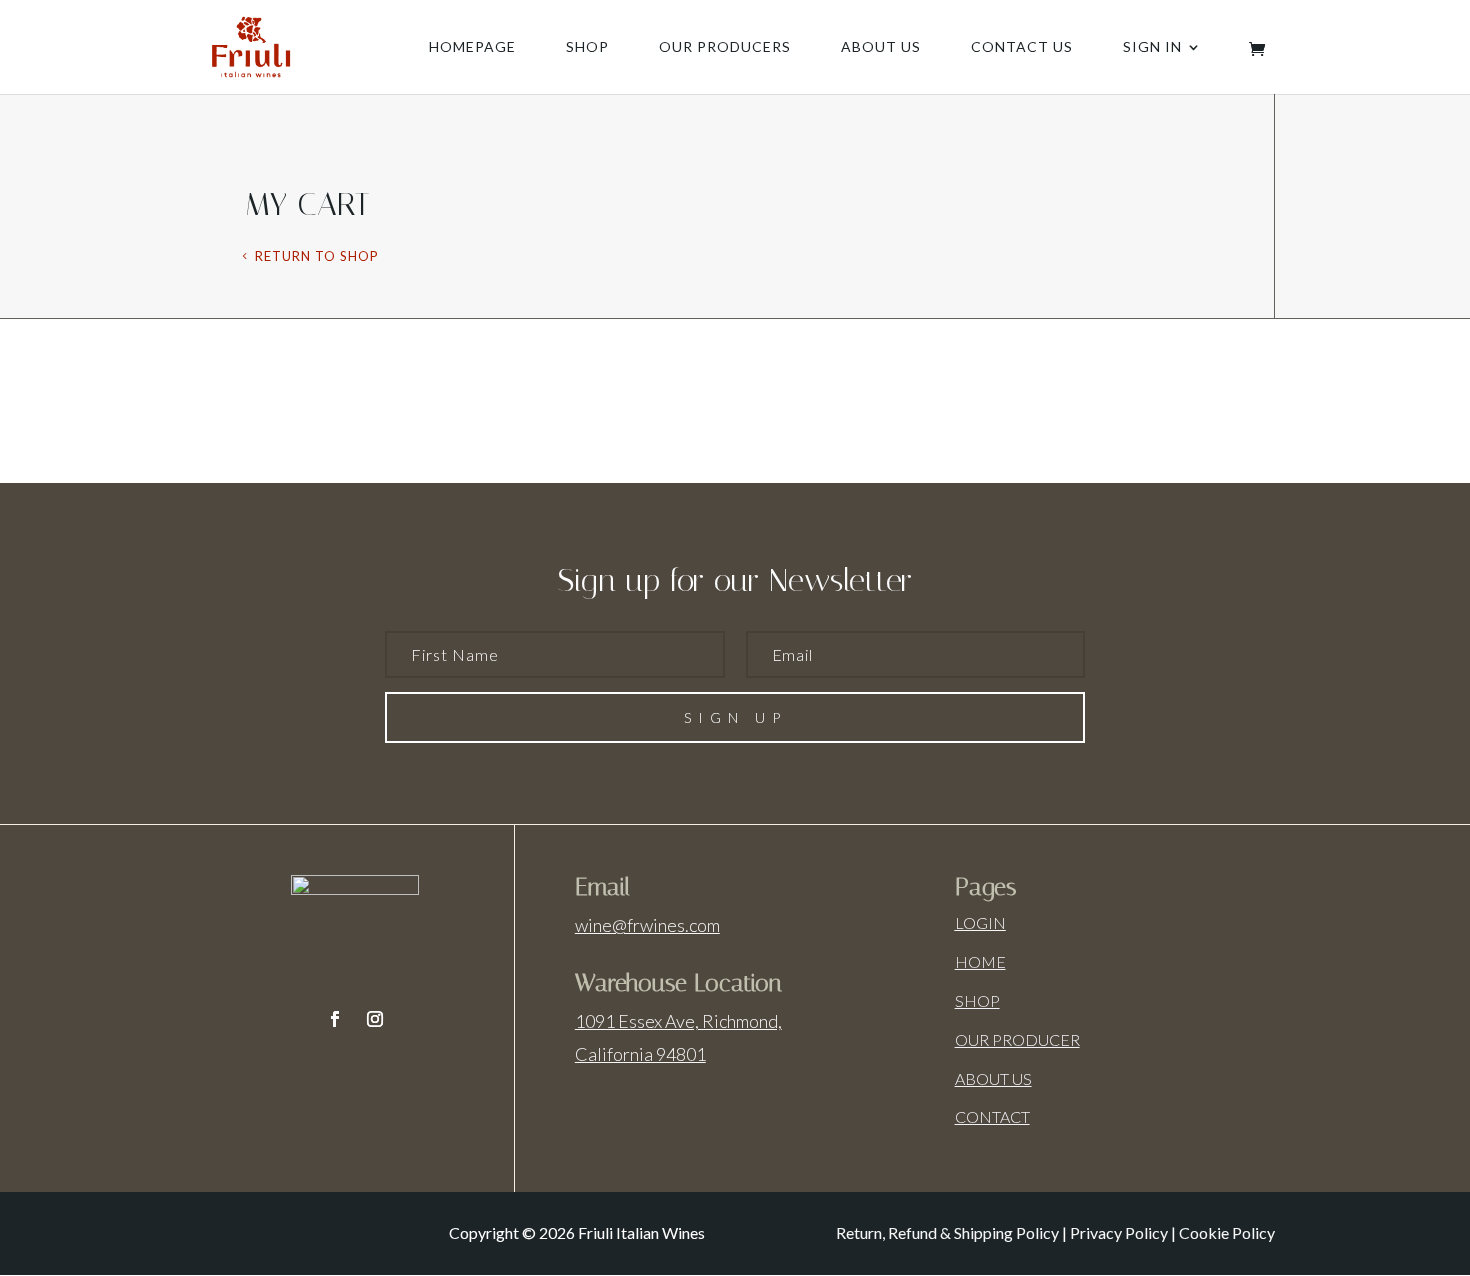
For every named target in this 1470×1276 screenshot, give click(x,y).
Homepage (472, 47)
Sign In (1152, 47)
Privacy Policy (1119, 1232)
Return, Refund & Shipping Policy (947, 1232)
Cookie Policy (1227, 1232)
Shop (587, 47)
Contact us (1022, 47)
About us (881, 47)
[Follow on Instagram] (375, 1019)
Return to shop (317, 256)
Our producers (725, 47)
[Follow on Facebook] (335, 1019)
